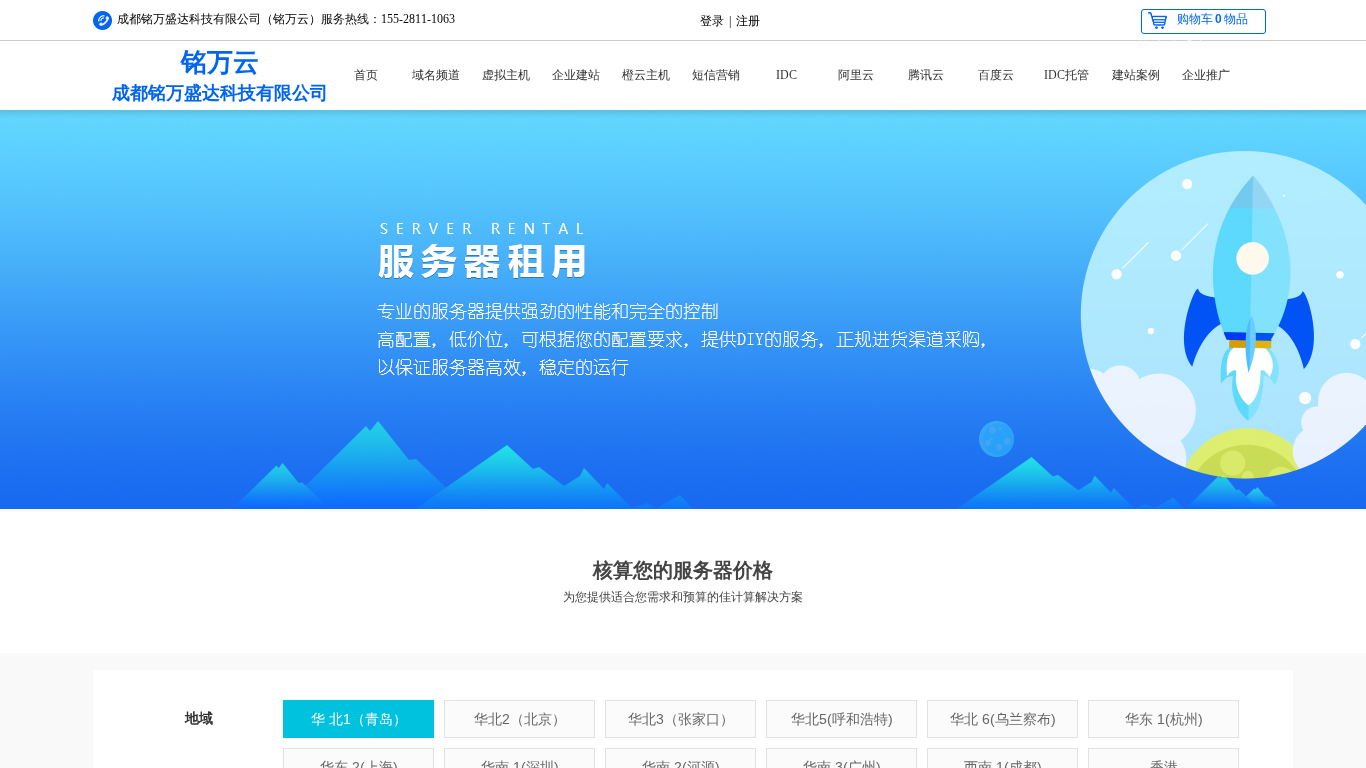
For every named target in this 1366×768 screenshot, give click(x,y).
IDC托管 (1066, 75)
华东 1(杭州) (1164, 719)
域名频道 (436, 75)
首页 (366, 75)
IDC (786, 75)
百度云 (996, 75)
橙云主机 (646, 75)
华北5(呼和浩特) (842, 719)
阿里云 (856, 75)
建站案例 (1136, 75)
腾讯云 (926, 75)
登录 (712, 21)
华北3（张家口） (681, 719)
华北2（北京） (520, 719)
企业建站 (576, 75)
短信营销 (716, 75)
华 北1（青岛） (359, 719)
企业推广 (1206, 75)
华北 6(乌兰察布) (1003, 719)
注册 (748, 21)
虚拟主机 (506, 75)
